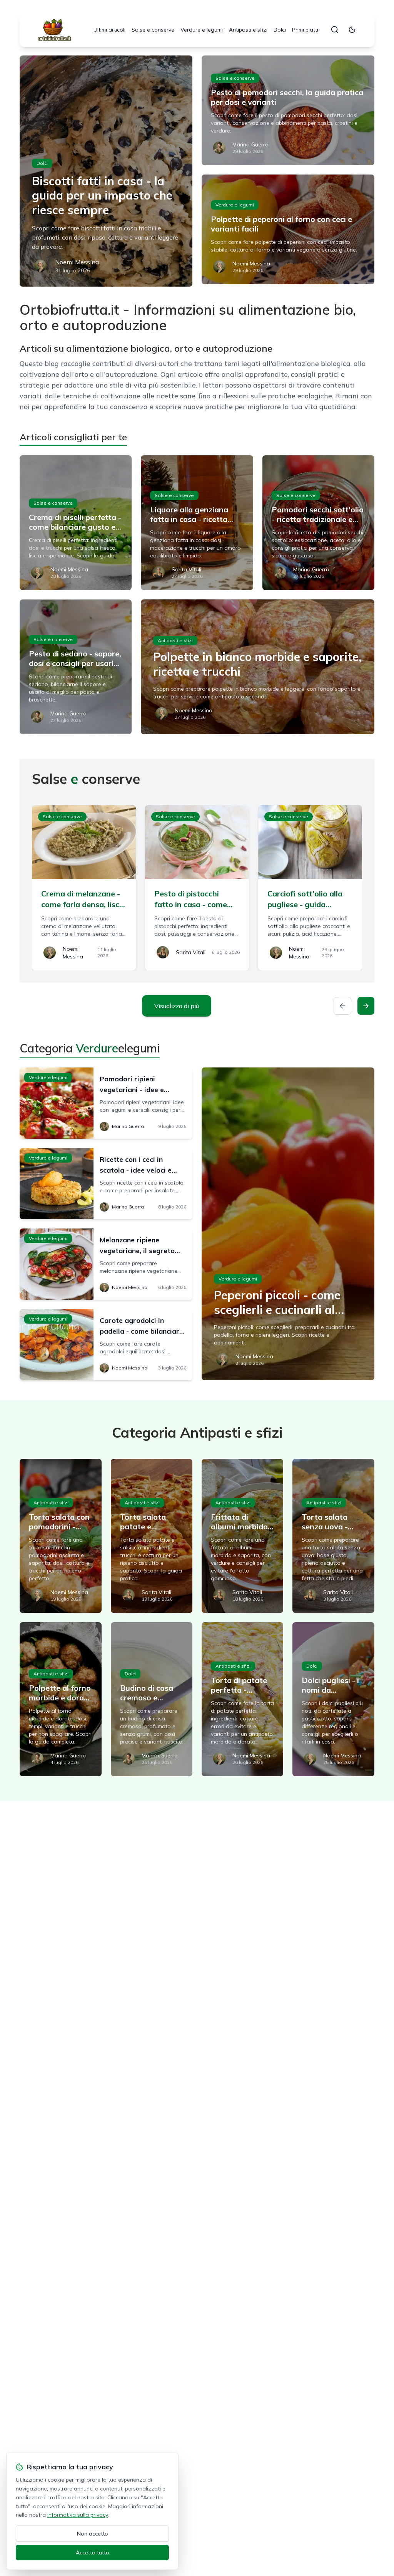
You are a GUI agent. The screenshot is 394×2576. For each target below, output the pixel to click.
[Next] (366, 1006)
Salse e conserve (153, 30)
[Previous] (342, 1006)
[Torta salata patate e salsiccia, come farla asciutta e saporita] (152, 1536)
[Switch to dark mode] (352, 30)
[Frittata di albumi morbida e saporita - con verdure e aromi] (242, 1536)
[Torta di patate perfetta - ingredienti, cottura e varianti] (242, 1699)
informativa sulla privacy (78, 2515)
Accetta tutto (93, 2553)
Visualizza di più (177, 1006)
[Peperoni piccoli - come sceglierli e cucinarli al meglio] (288, 1224)
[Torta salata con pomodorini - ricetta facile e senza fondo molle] (60, 1536)
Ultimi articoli (109, 30)
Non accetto (93, 2534)
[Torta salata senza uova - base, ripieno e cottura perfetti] (333, 1536)
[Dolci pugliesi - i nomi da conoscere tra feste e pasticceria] (333, 1699)
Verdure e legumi (202, 30)
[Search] (335, 30)
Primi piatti (305, 30)
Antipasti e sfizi (248, 30)
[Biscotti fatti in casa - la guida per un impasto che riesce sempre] (106, 171)
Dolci (280, 30)
